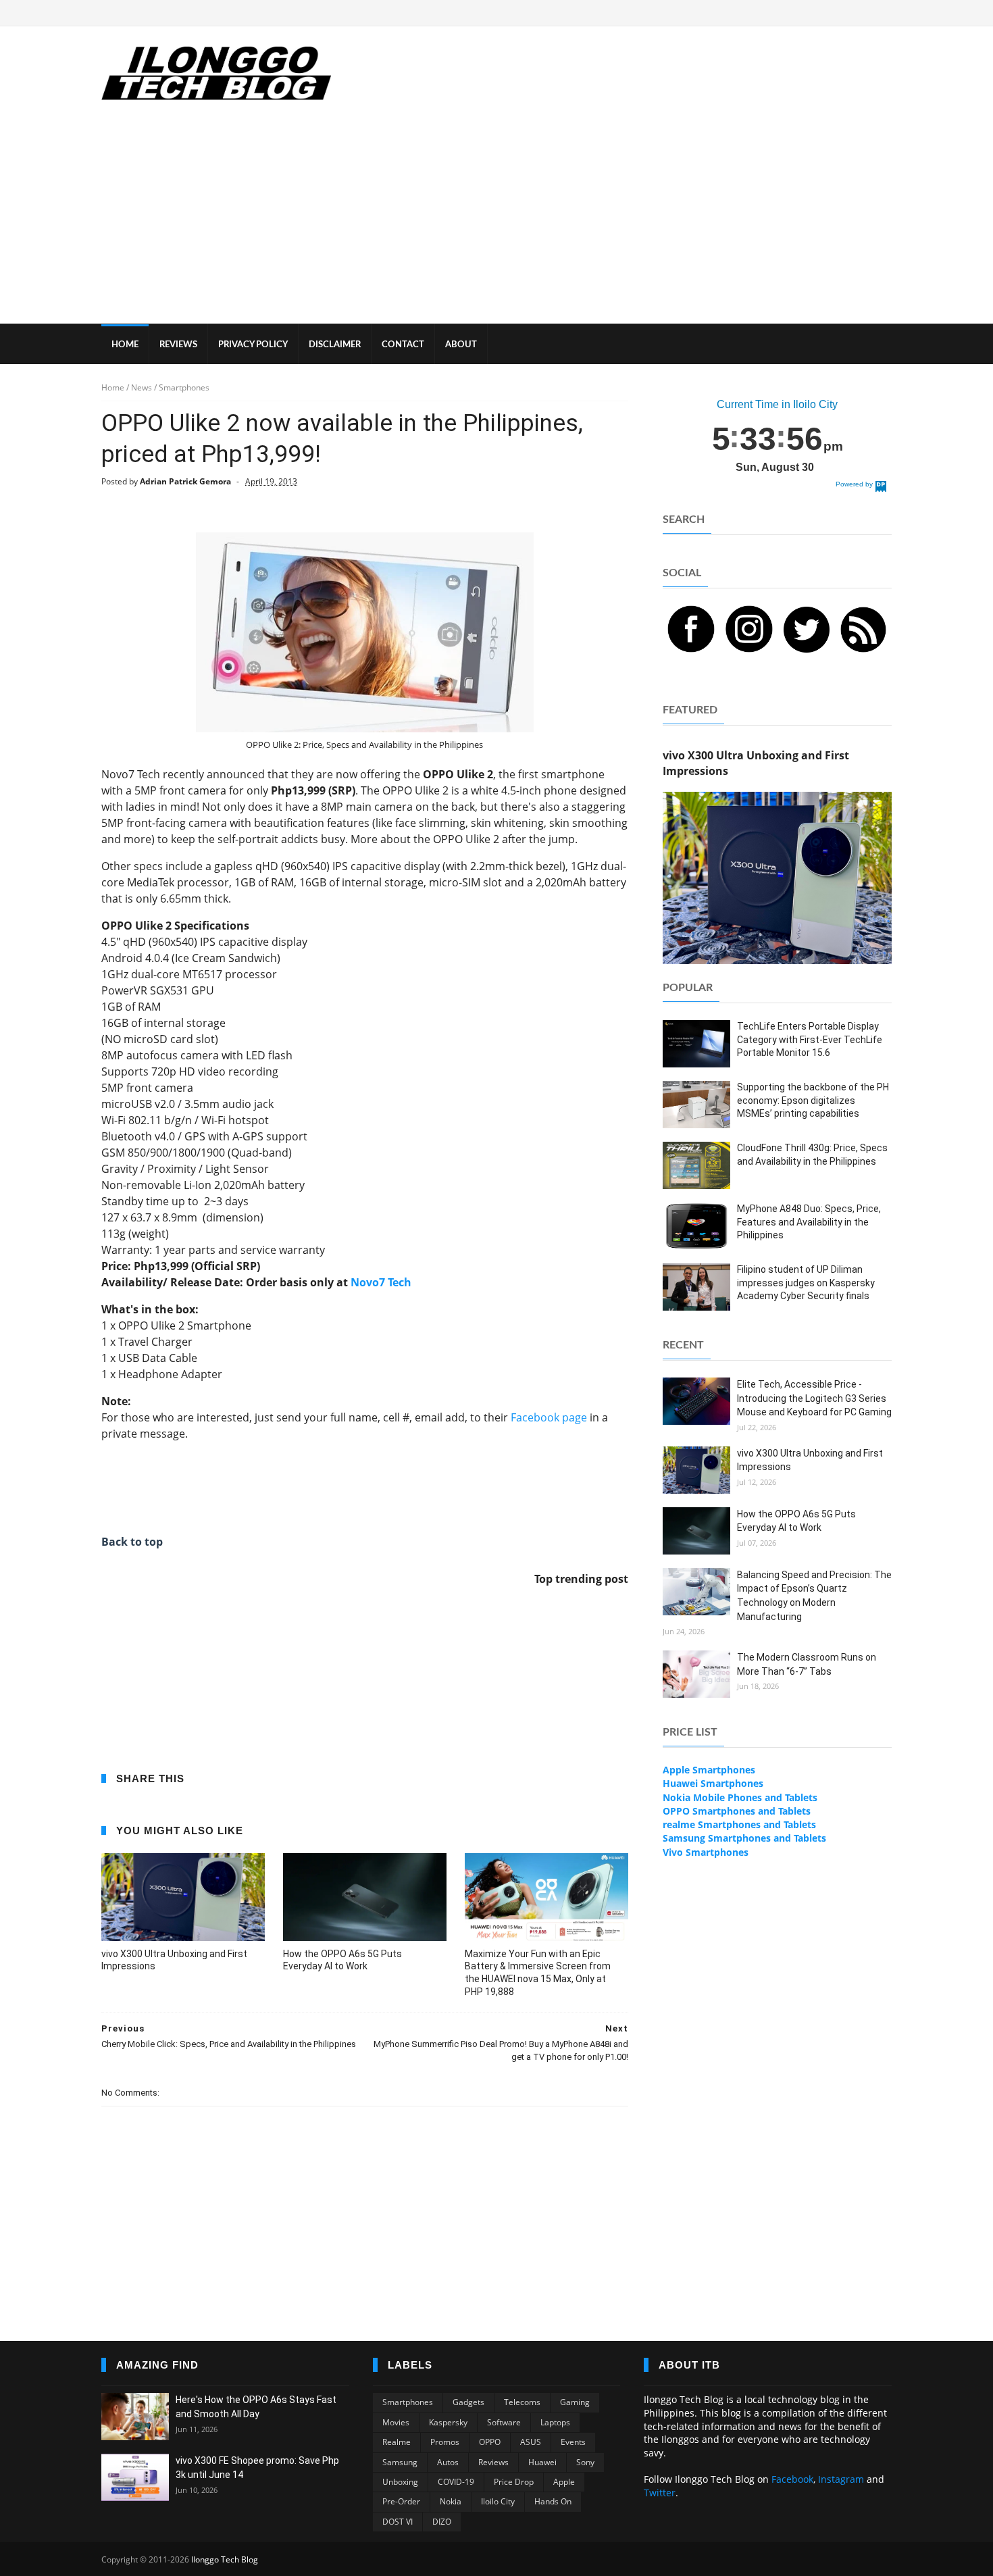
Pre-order (401, 2501)
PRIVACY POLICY (253, 345)
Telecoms (522, 2402)
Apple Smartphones (709, 1770)
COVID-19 (456, 2482)
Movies (396, 2422)
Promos (445, 2442)
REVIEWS (178, 345)
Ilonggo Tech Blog (225, 2559)
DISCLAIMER (335, 345)
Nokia (451, 2501)
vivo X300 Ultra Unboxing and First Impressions (174, 1960)
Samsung (400, 2462)
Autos (448, 2462)
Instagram (841, 2479)
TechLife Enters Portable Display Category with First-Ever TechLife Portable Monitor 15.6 (810, 1039)
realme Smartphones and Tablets (739, 1824)
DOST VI (398, 2522)
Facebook (792, 2479)
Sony (585, 2462)
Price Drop (514, 2482)
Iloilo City (498, 2501)
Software (504, 2422)
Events (573, 2442)
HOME (125, 345)
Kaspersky (448, 2422)
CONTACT (403, 345)
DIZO (442, 2522)
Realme (397, 2442)
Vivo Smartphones (706, 1852)
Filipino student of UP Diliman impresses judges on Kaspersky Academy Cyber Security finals (806, 1283)
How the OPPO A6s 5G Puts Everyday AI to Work (342, 1960)
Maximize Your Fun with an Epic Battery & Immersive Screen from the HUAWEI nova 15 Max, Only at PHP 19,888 (538, 1973)
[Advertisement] (496, 222)
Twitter (660, 2493)
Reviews (493, 2462)
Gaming (575, 2402)
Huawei (542, 2462)
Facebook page (549, 1417)
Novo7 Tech (381, 1282)
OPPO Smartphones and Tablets (737, 1811)
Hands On (553, 2501)
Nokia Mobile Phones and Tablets (740, 1797)
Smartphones (408, 2402)
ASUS (531, 2442)
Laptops (555, 2422)
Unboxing (400, 2482)
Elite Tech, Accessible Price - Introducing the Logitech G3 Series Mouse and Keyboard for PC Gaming (814, 1398)
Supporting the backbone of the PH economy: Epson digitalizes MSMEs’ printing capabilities (813, 1100)
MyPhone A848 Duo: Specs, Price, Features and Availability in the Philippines (809, 1222)
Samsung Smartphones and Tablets (744, 1838)
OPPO (490, 2442)
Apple (564, 2482)
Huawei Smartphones (713, 1783)
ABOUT (461, 345)
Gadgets (468, 2402)
